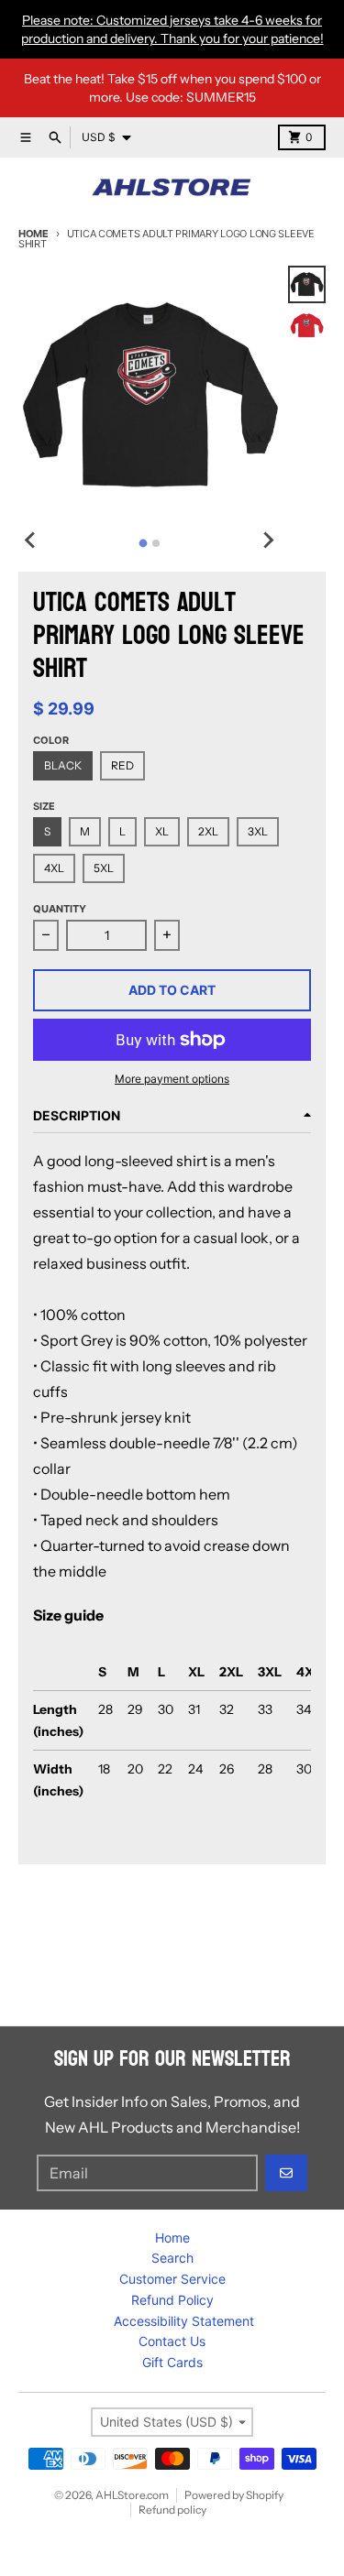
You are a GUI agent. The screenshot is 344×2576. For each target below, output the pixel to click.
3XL (258, 831)
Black (63, 765)
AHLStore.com (132, 2495)
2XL (208, 831)
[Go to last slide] (31, 540)
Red (122, 765)
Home (33, 234)
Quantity (60, 909)
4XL (54, 868)
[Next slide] (268, 540)
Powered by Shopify (234, 2495)
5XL (104, 868)
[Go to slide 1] (144, 543)
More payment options (172, 1079)
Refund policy (172, 2510)
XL (162, 831)
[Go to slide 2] (156, 543)
